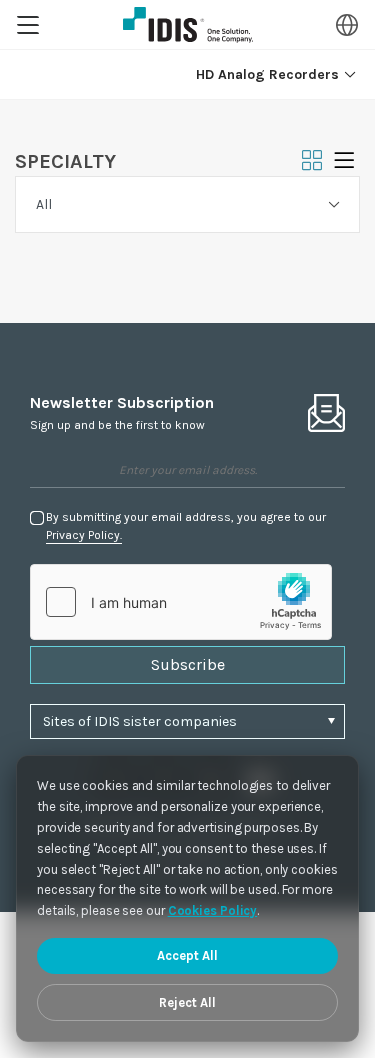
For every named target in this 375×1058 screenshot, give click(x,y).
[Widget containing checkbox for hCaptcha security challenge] (181, 602)
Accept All (187, 955)
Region (347, 25)
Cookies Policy (213, 910)
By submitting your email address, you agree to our (186, 526)
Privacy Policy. (84, 535)
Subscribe (188, 664)
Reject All (187, 1002)
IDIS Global (188, 25)
